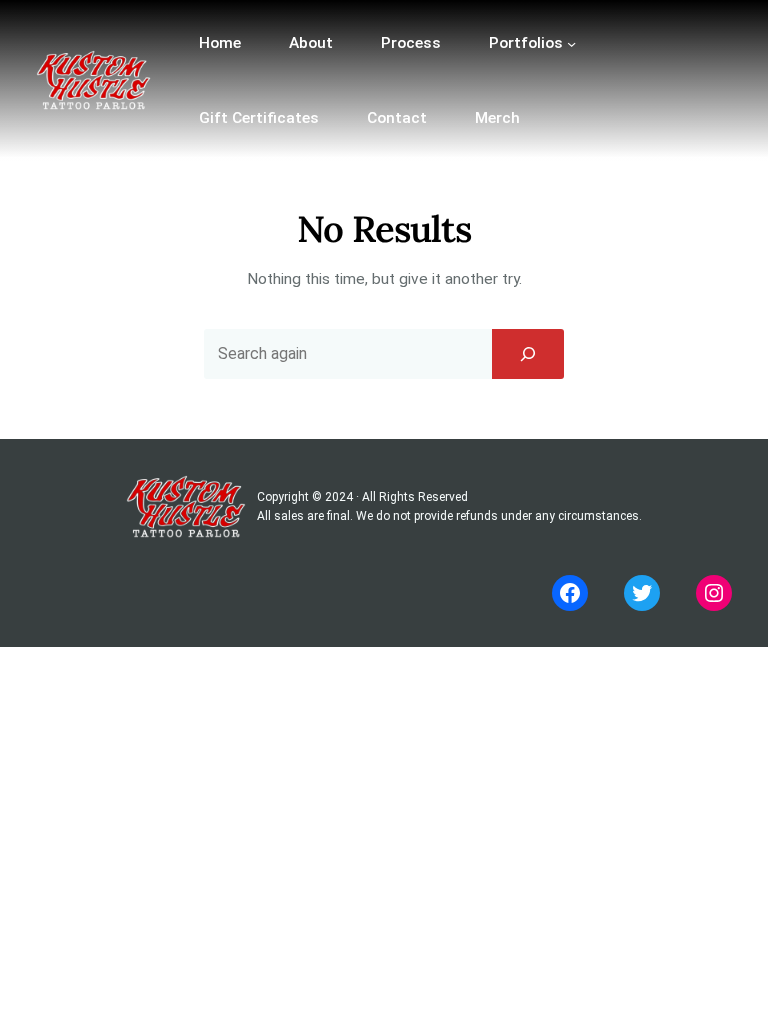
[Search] (528, 354)
